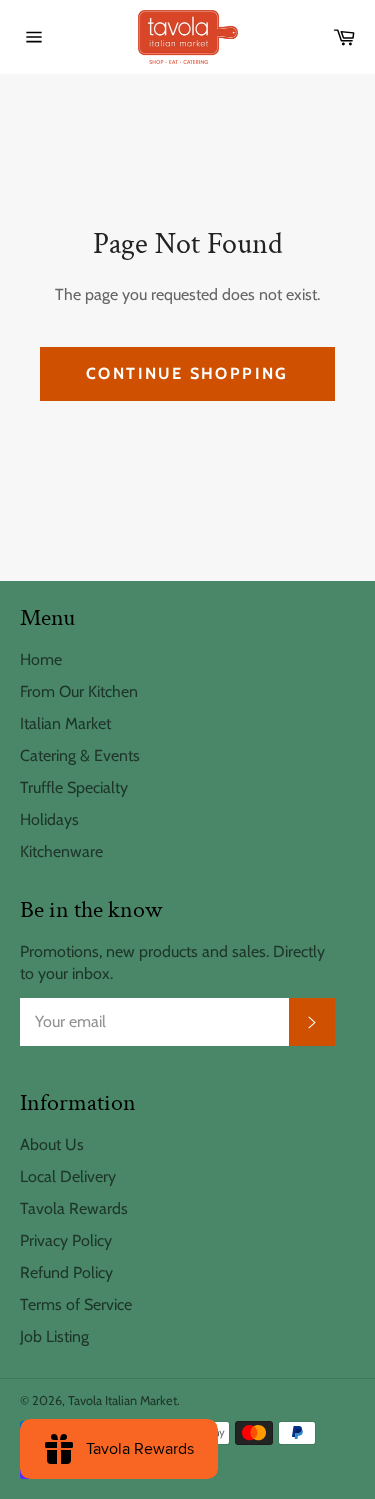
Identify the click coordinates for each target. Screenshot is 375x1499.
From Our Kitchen (79, 691)
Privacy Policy (66, 1240)
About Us (52, 1144)
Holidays (49, 819)
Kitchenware (61, 851)
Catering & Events (80, 755)
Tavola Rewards (74, 1208)
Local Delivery (68, 1176)
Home (41, 659)
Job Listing (54, 1336)
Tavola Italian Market (122, 1400)
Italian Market (65, 723)
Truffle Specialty (74, 787)
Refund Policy (66, 1272)
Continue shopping (187, 373)
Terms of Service (76, 1304)
